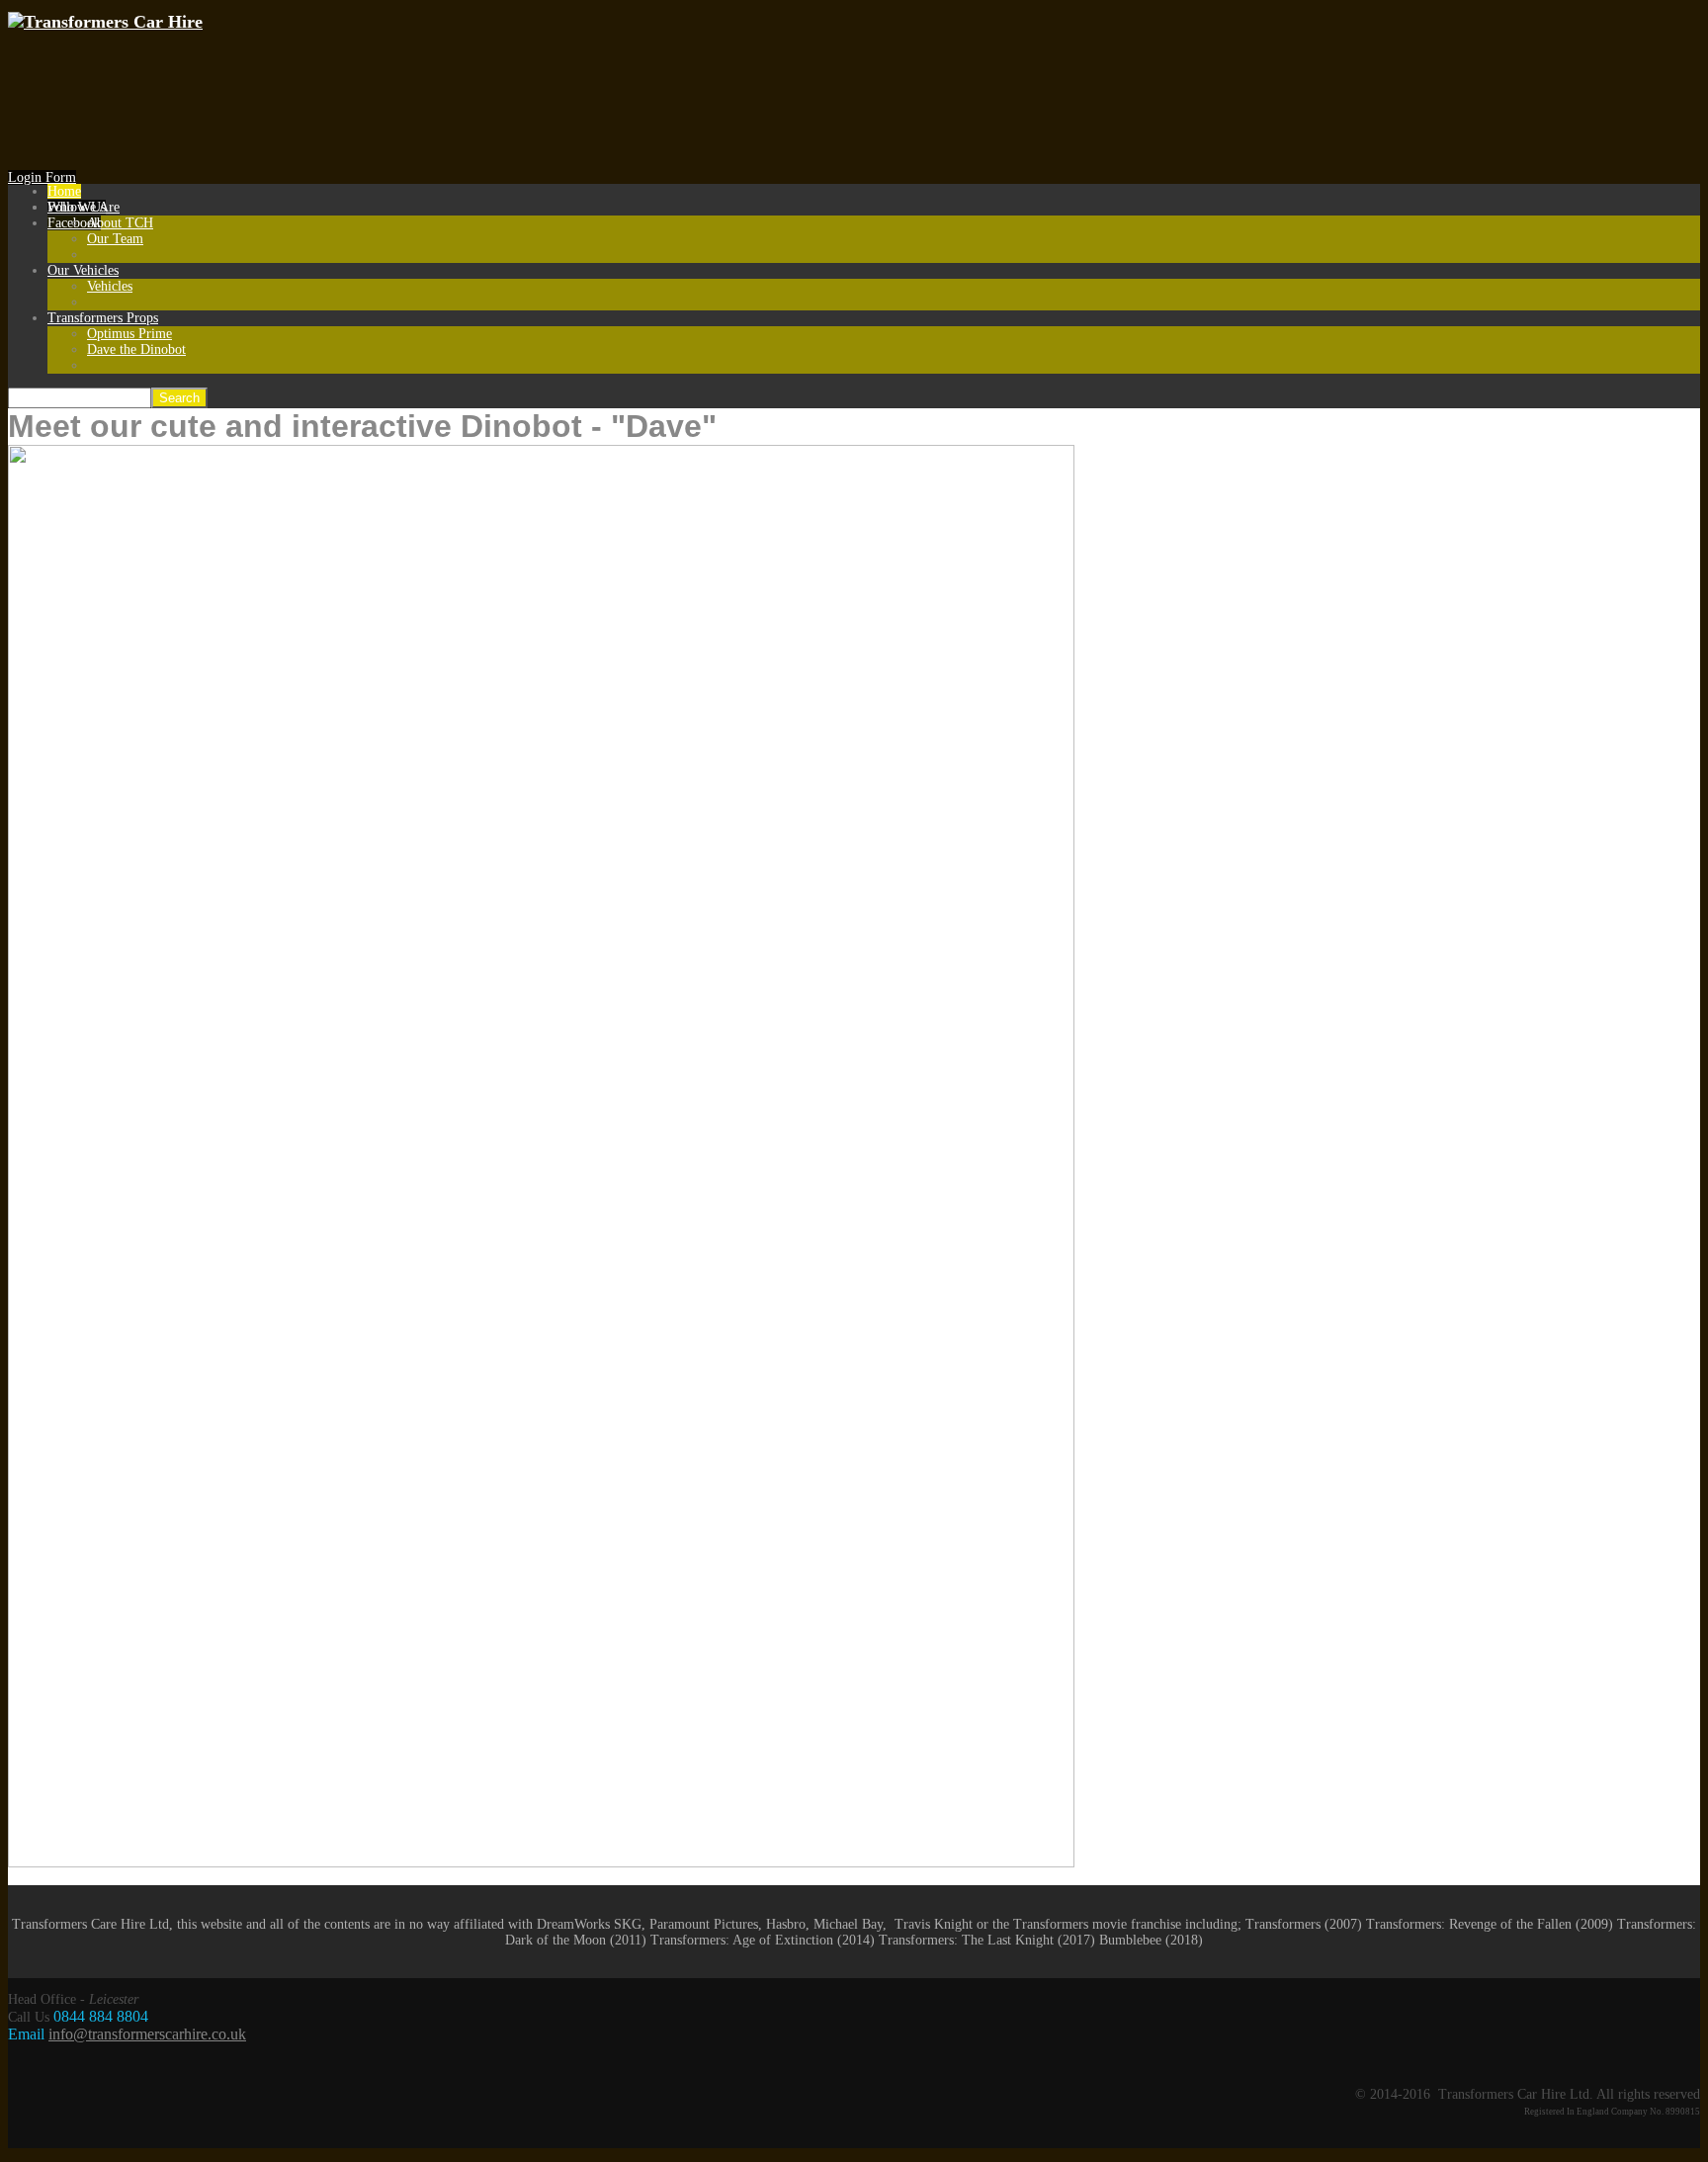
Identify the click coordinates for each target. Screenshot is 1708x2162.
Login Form (42, 177)
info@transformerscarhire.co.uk (147, 2034)
